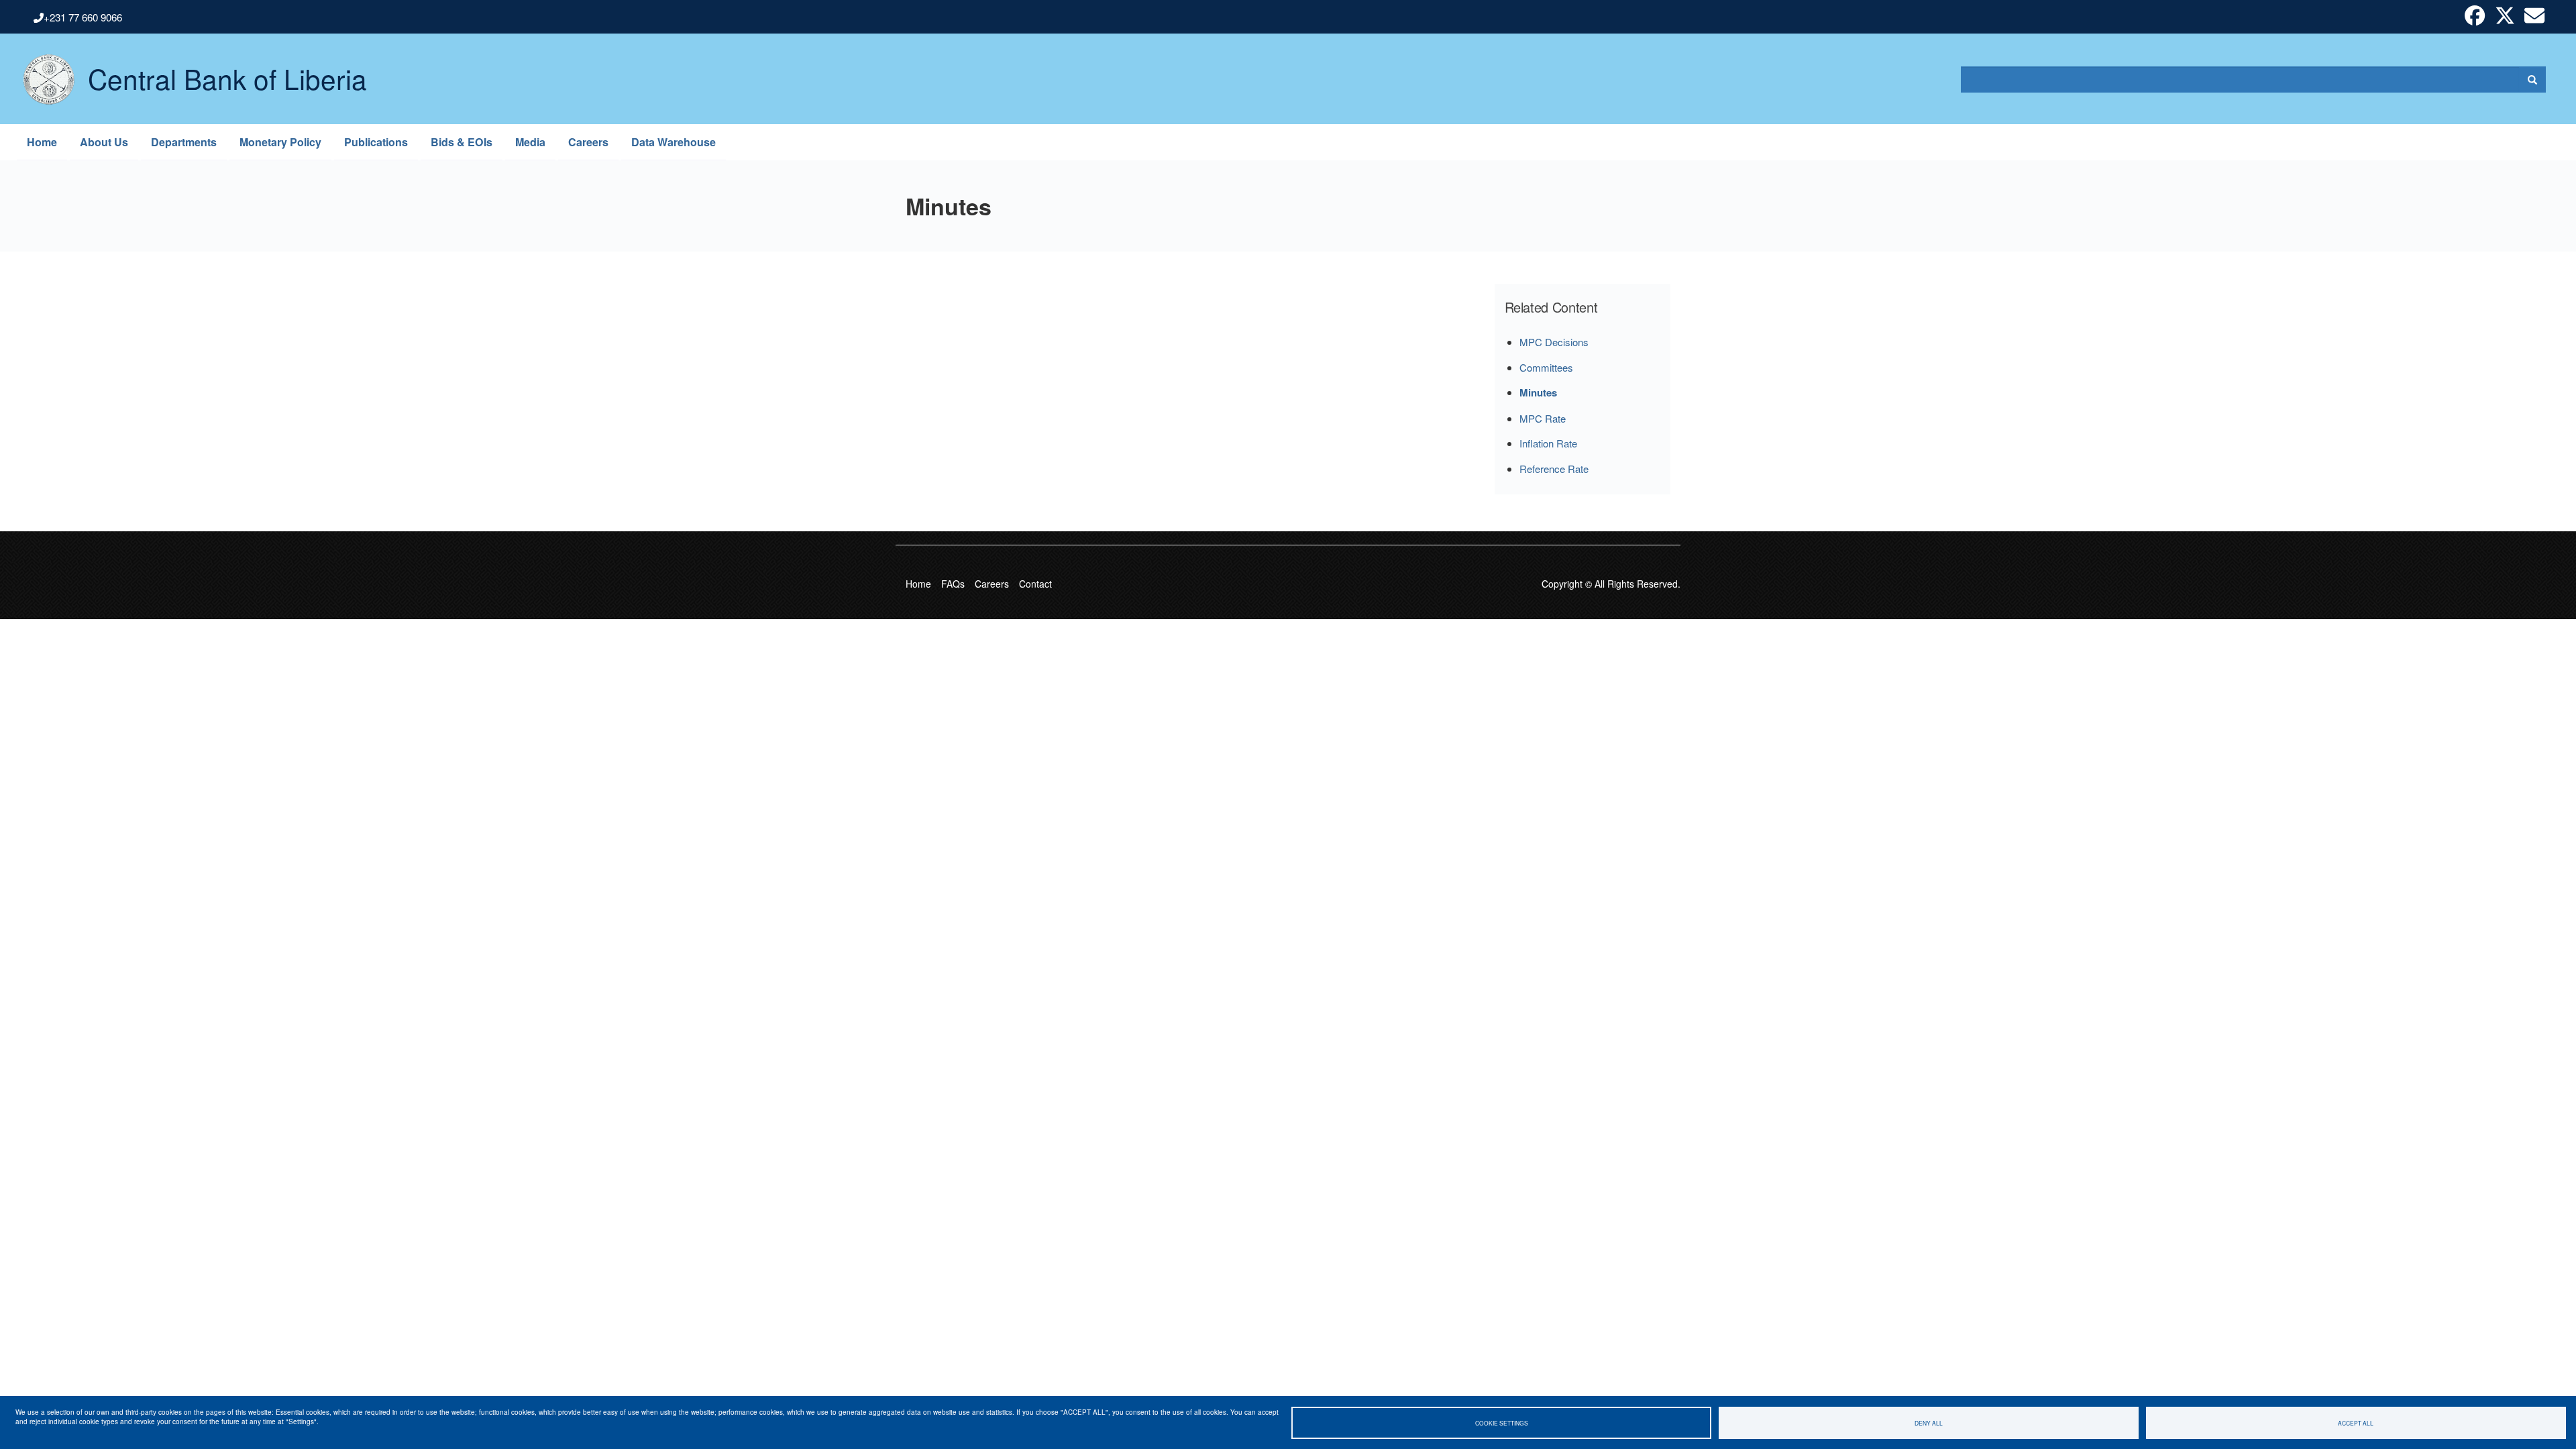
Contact (1035, 584)
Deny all (1929, 1423)
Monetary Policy (280, 142)
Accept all (2356, 1423)
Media (530, 142)
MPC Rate (1543, 418)
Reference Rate (1554, 469)
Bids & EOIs (462, 142)
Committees (1546, 367)
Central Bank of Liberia (227, 68)
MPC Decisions (1554, 342)
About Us (104, 142)
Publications (376, 142)
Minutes (1538, 392)
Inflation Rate (1548, 443)
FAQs (953, 584)
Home (42, 142)
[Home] (42, 79)
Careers (588, 142)
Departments (184, 142)
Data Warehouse (674, 142)
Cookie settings (1502, 1423)
